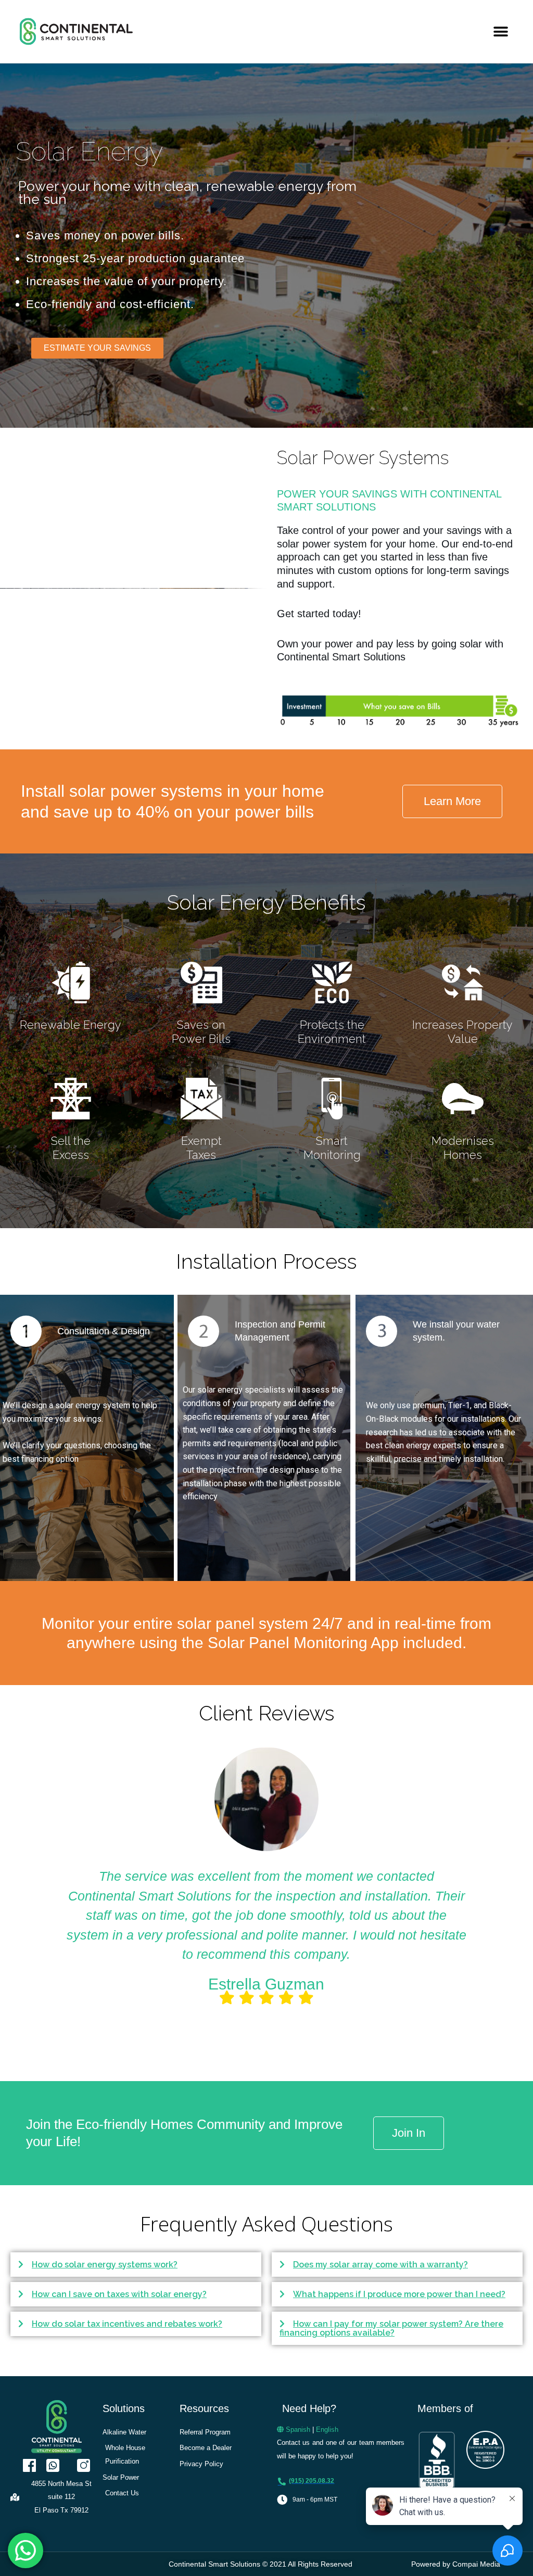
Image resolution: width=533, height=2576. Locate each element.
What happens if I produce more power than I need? (399, 2294)
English (327, 2430)
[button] (500, 31)
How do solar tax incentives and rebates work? (127, 2324)
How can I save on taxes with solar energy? (119, 2294)
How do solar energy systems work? (105, 2265)
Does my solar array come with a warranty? (380, 2265)
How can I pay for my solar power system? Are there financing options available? (391, 2328)
